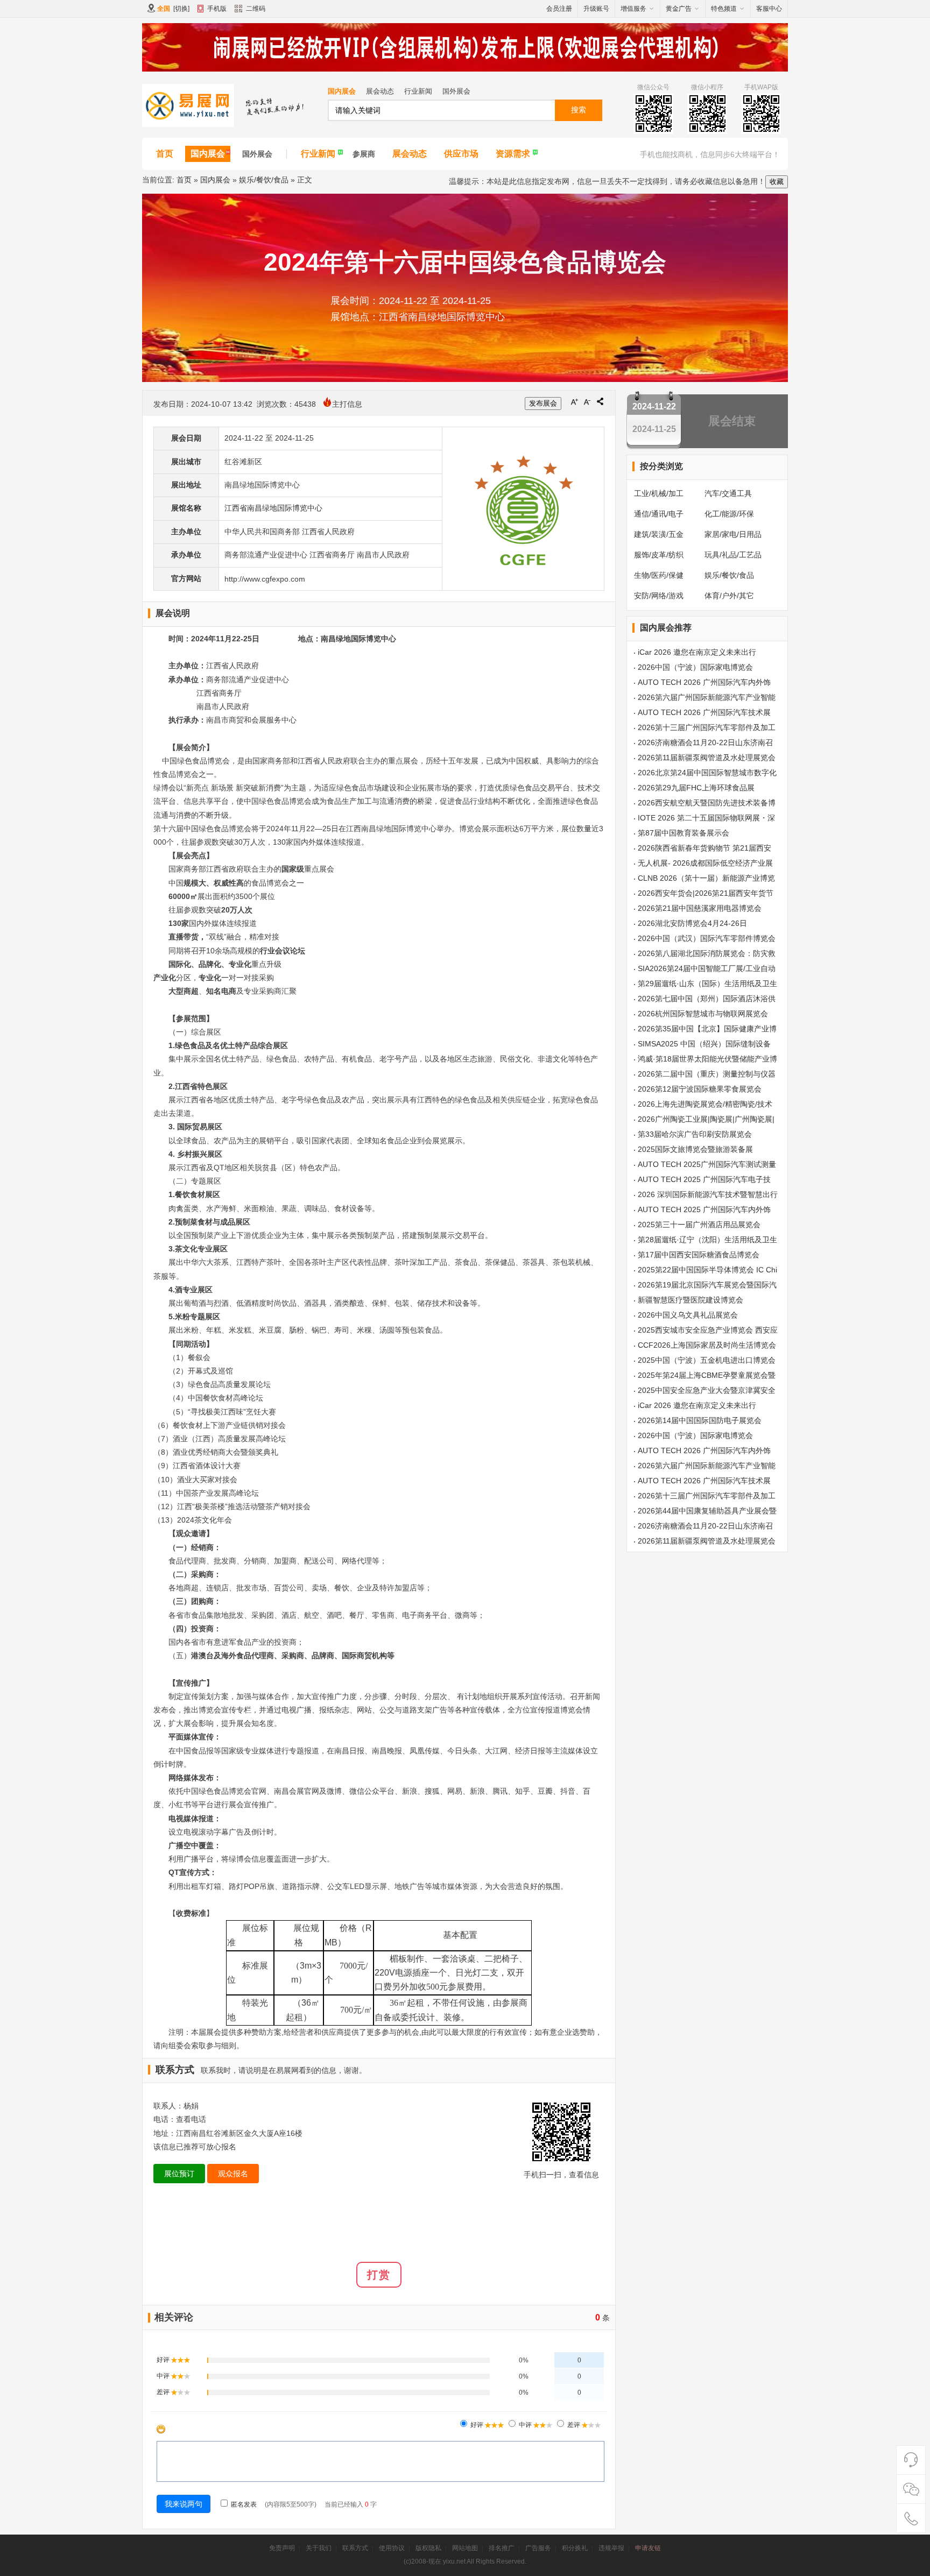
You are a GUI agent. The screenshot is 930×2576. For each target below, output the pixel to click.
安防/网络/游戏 (659, 596)
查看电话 (191, 2119)
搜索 (579, 110)
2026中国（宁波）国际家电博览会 (695, 667)
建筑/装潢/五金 (659, 534)
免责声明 (282, 2548)
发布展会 (543, 403)
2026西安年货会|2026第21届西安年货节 (706, 893)
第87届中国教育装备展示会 (684, 833)
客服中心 (769, 9)
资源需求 (513, 154)
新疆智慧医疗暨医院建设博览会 (691, 1300)
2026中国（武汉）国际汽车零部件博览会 (707, 938)
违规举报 (611, 2548)
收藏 (777, 182)
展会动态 (380, 91)
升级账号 (596, 9)
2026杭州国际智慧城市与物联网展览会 (703, 1014)
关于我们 (319, 2548)
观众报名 (233, 2174)
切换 (181, 9)
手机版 (217, 9)
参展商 (364, 154)
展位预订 (179, 2174)
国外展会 (456, 91)
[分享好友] (600, 401)
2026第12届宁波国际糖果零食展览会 (700, 1089)
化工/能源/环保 (729, 514)
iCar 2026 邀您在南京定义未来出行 (697, 652)
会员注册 (559, 9)
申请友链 (648, 2548)
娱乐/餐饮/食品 (264, 180)
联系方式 (355, 2548)
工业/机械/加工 (659, 493)
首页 (165, 154)
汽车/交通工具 (728, 493)
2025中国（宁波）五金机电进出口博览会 (707, 1360)
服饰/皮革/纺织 (659, 555)
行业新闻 (418, 91)
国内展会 (342, 91)
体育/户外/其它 (729, 596)
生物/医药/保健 (659, 575)
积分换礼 (575, 2548)
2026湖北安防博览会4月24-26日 (692, 923)
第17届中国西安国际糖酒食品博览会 (699, 1255)
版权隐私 (428, 2548)
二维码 (256, 9)
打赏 (379, 2275)
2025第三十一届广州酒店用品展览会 (699, 1225)
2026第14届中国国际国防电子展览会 (700, 1420)
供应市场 (461, 154)
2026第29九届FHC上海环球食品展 (696, 788)
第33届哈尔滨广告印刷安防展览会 (695, 1134)
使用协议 (392, 2548)
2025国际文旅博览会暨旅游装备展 (695, 1149)
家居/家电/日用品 (733, 534)
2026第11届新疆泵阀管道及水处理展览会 (707, 758)
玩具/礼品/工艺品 (733, 555)
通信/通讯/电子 (659, 514)
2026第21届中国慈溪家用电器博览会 (700, 908)
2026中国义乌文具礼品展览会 (688, 1315)
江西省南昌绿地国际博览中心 (273, 508)
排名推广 (502, 2548)
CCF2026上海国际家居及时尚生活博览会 (707, 1345)
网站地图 (465, 2548)
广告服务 (538, 2548)
